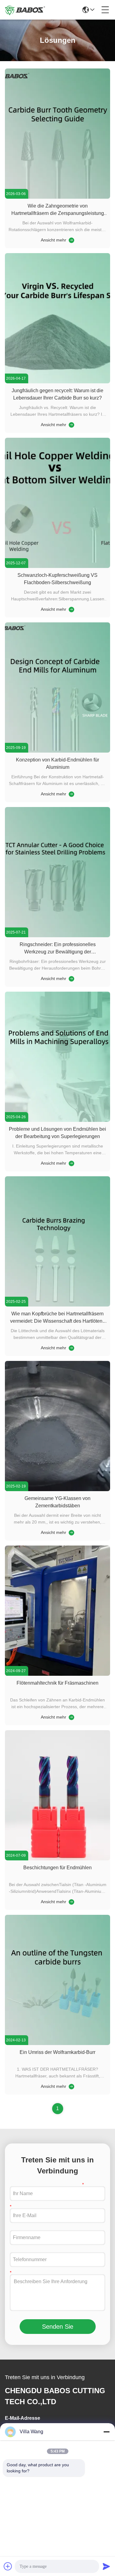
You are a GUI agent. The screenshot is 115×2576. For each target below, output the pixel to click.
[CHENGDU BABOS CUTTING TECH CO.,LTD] (25, 10)
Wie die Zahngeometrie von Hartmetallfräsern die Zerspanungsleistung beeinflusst (58, 213)
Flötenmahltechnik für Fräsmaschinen (57, 1683)
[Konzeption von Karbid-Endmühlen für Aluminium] (57, 751)
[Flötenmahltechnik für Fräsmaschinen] (57, 1674)
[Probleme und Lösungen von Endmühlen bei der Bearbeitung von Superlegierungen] (57, 1120)
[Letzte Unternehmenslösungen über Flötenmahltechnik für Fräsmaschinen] (71, 1717)
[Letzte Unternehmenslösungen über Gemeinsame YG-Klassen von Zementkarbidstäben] (71, 1532)
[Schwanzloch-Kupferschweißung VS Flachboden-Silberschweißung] (57, 566)
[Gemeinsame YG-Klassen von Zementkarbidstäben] (57, 1490)
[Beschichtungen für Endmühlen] (57, 1859)
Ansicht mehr (54, 240)
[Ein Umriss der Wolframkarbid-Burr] (57, 2043)
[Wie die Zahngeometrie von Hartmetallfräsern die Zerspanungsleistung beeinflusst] (57, 197)
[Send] (106, 2566)
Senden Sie (58, 2327)
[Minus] (106, 2432)
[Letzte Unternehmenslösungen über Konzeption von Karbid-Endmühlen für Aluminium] (71, 794)
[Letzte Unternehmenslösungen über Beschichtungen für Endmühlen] (71, 1902)
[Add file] (8, 2566)
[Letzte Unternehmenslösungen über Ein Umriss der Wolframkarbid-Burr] (71, 2086)
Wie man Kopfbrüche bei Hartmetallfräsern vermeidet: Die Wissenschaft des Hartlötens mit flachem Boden (57, 1321)
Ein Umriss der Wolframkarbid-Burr (57, 2052)
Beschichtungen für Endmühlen (57, 1868)
